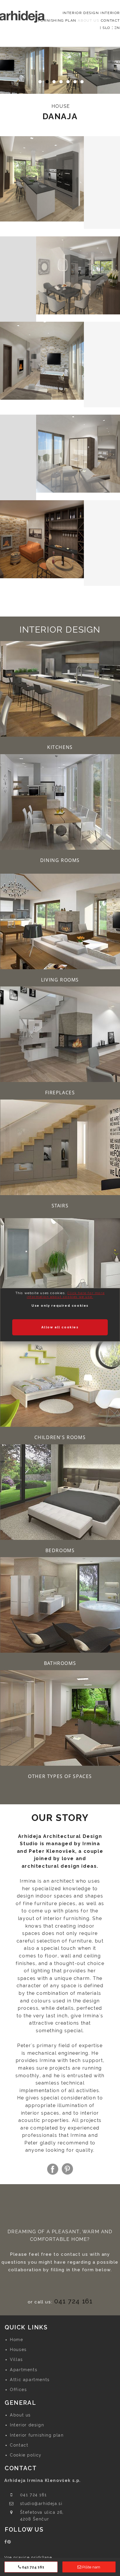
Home (16, 2340)
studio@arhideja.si (41, 2504)
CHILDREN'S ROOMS (60, 1437)
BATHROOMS (60, 1663)
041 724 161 (73, 2301)
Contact (19, 2445)
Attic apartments (30, 2380)
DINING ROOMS (60, 860)
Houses (18, 2350)
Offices (18, 2390)
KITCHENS (60, 747)
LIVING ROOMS (60, 980)
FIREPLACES (60, 1093)
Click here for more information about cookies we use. (66, 1295)
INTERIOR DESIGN (81, 13)
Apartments (24, 2370)
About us (20, 2415)
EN (117, 28)
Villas (16, 2359)
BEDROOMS (60, 1550)
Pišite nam (91, 2567)
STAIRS (60, 1206)
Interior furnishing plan (37, 2435)
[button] (60, 70)
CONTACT (110, 20)
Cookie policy (26, 2455)
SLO (106, 28)
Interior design (27, 2425)
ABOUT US (88, 20)
